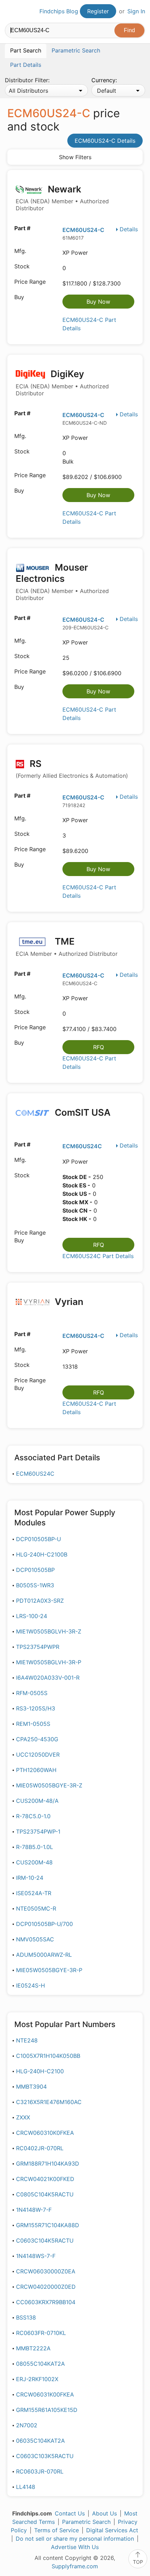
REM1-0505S (33, 1724)
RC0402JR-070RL (40, 2148)
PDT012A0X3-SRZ (40, 1601)
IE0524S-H (31, 1985)
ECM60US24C (82, 1146)
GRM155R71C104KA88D (48, 2225)
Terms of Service (57, 2530)
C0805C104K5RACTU (45, 2194)
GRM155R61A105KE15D (47, 2410)
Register (98, 11)
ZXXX (23, 2117)
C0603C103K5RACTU (45, 2456)
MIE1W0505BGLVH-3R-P (49, 1662)
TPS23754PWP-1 (38, 1832)
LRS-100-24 (32, 1616)
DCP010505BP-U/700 (44, 1924)
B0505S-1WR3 (35, 1585)
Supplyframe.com (75, 2566)
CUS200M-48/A (37, 1801)
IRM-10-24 (30, 1878)
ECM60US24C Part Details (98, 1256)
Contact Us (70, 2513)
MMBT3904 (31, 2087)
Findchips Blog (59, 11)
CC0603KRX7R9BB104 (46, 2302)
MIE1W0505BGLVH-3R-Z (49, 1631)
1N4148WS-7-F (36, 2256)
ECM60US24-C (83, 230)
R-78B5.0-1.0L (35, 1847)
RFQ (99, 1047)
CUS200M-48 (34, 1862)
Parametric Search (86, 2522)
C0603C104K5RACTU (45, 2240)
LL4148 (26, 2487)
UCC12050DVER (38, 1755)
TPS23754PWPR (38, 1647)
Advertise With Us (75, 2547)
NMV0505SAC (35, 1939)
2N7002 (27, 2425)
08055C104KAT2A (40, 2364)
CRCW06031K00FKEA (45, 2394)
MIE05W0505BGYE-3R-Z (49, 1785)
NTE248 (27, 2040)
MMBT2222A (33, 2348)
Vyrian (68, 1302)
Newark (62, 198)
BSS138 (26, 2317)
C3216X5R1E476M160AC (49, 2102)
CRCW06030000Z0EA (46, 2271)
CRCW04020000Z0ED (46, 2287)
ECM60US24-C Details (105, 141)
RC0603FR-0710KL (41, 2333)
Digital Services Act (112, 2530)
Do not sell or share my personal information (75, 2539)
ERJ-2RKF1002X (37, 2379)
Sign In (136, 11)
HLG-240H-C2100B (42, 1554)
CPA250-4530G (37, 1739)
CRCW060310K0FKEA (45, 2133)
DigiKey (62, 383)
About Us (104, 2513)
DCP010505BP (35, 1570)
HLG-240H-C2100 (40, 2071)
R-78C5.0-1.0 (33, 1816)
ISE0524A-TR (34, 1893)
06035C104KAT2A (40, 2441)
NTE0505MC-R (36, 1908)
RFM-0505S (32, 1693)
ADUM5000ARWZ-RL (44, 1955)
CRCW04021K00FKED (45, 2179)
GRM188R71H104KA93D (48, 2164)
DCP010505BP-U (39, 1539)
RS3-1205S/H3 (36, 1708)
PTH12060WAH (36, 1770)
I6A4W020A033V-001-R (48, 1678)
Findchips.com (11, 12)
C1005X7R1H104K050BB (48, 2056)
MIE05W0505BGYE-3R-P (49, 1970)
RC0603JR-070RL (40, 2471)
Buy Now (98, 302)
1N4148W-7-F (34, 2210)
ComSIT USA (82, 1112)
